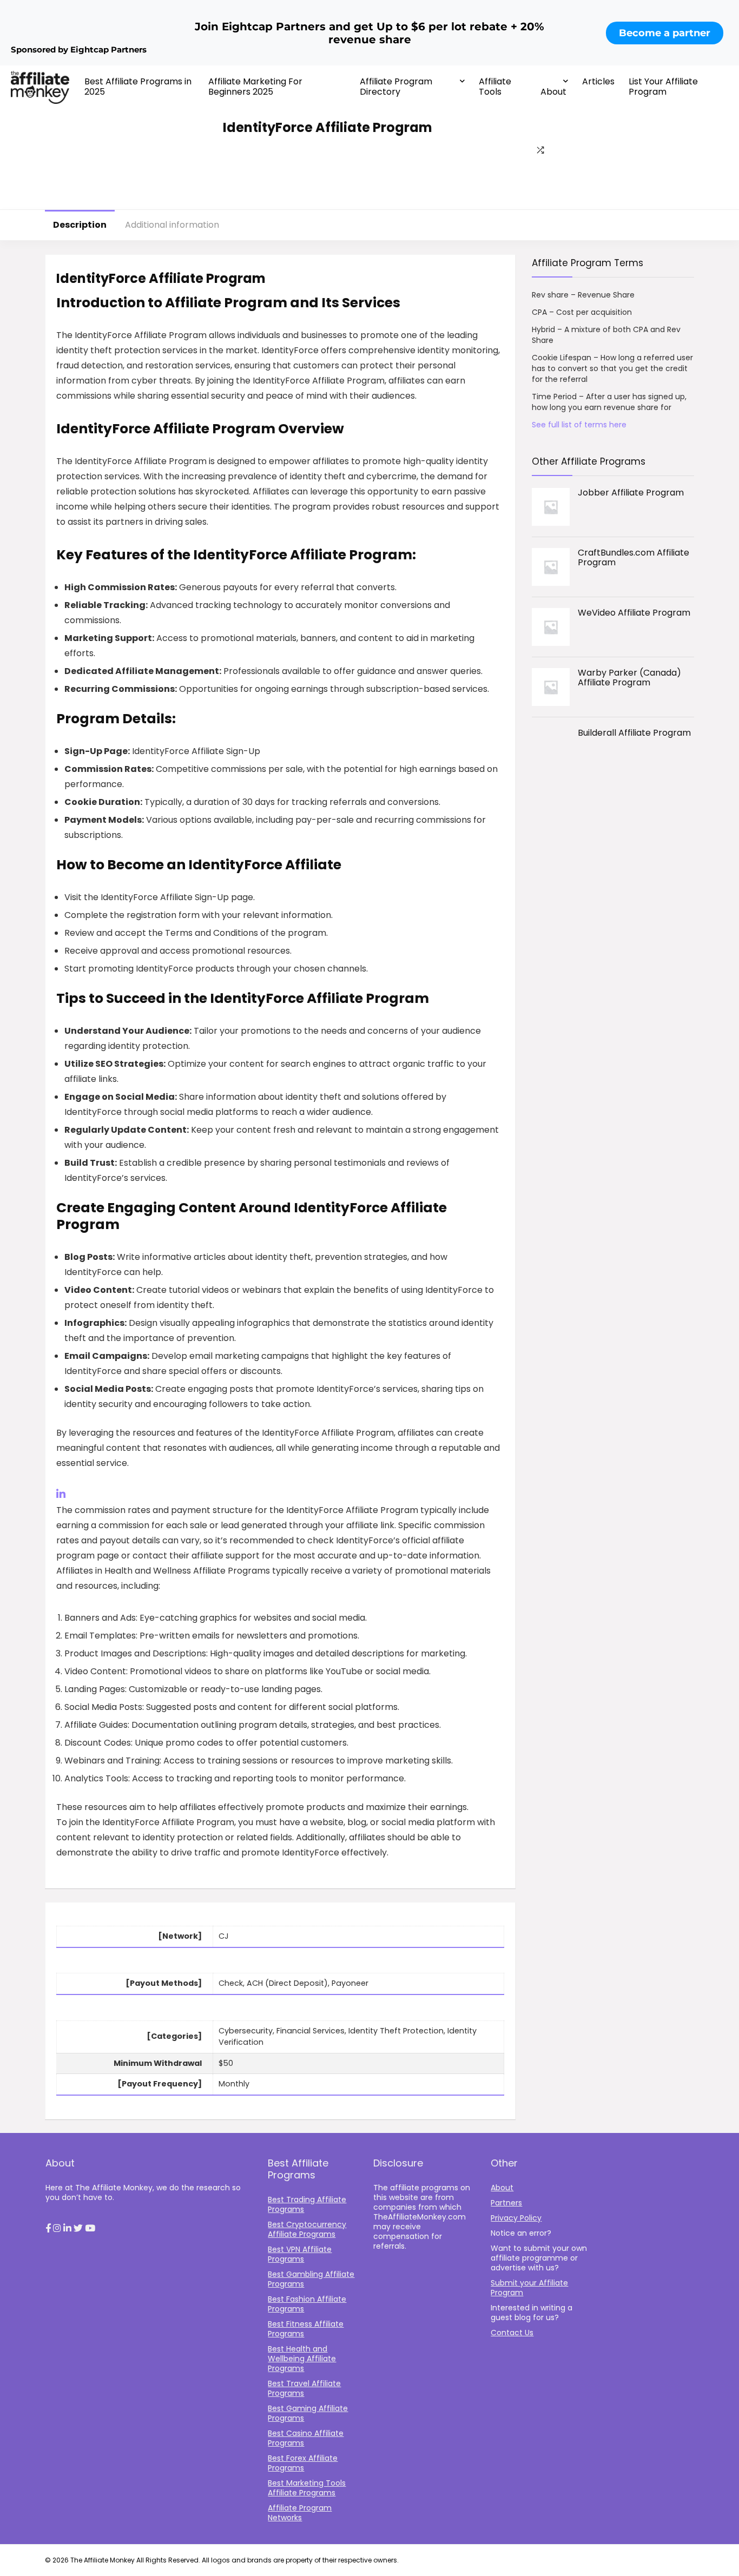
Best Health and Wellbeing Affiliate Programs (302, 2359)
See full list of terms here (579, 425)
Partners (506, 2203)
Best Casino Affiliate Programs (306, 2438)
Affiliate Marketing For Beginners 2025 (255, 87)
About (553, 92)
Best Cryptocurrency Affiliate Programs (307, 2229)
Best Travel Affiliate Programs (304, 2388)
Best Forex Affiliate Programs (303, 2463)
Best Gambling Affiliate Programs (311, 2279)
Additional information (172, 225)
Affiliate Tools (495, 87)
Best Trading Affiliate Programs (307, 2204)
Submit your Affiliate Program (529, 2288)
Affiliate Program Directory (396, 87)
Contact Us (512, 2333)
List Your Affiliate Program (663, 87)
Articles (598, 81)
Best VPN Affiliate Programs (300, 2254)
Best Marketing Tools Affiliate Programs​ (307, 2488)
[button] (48, 2229)
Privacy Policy (516, 2218)
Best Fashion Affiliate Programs (307, 2304)
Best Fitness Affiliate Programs (306, 2329)
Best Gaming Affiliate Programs (308, 2413)
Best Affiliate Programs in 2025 (138, 87)
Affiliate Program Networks (300, 2513)
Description (80, 225)
